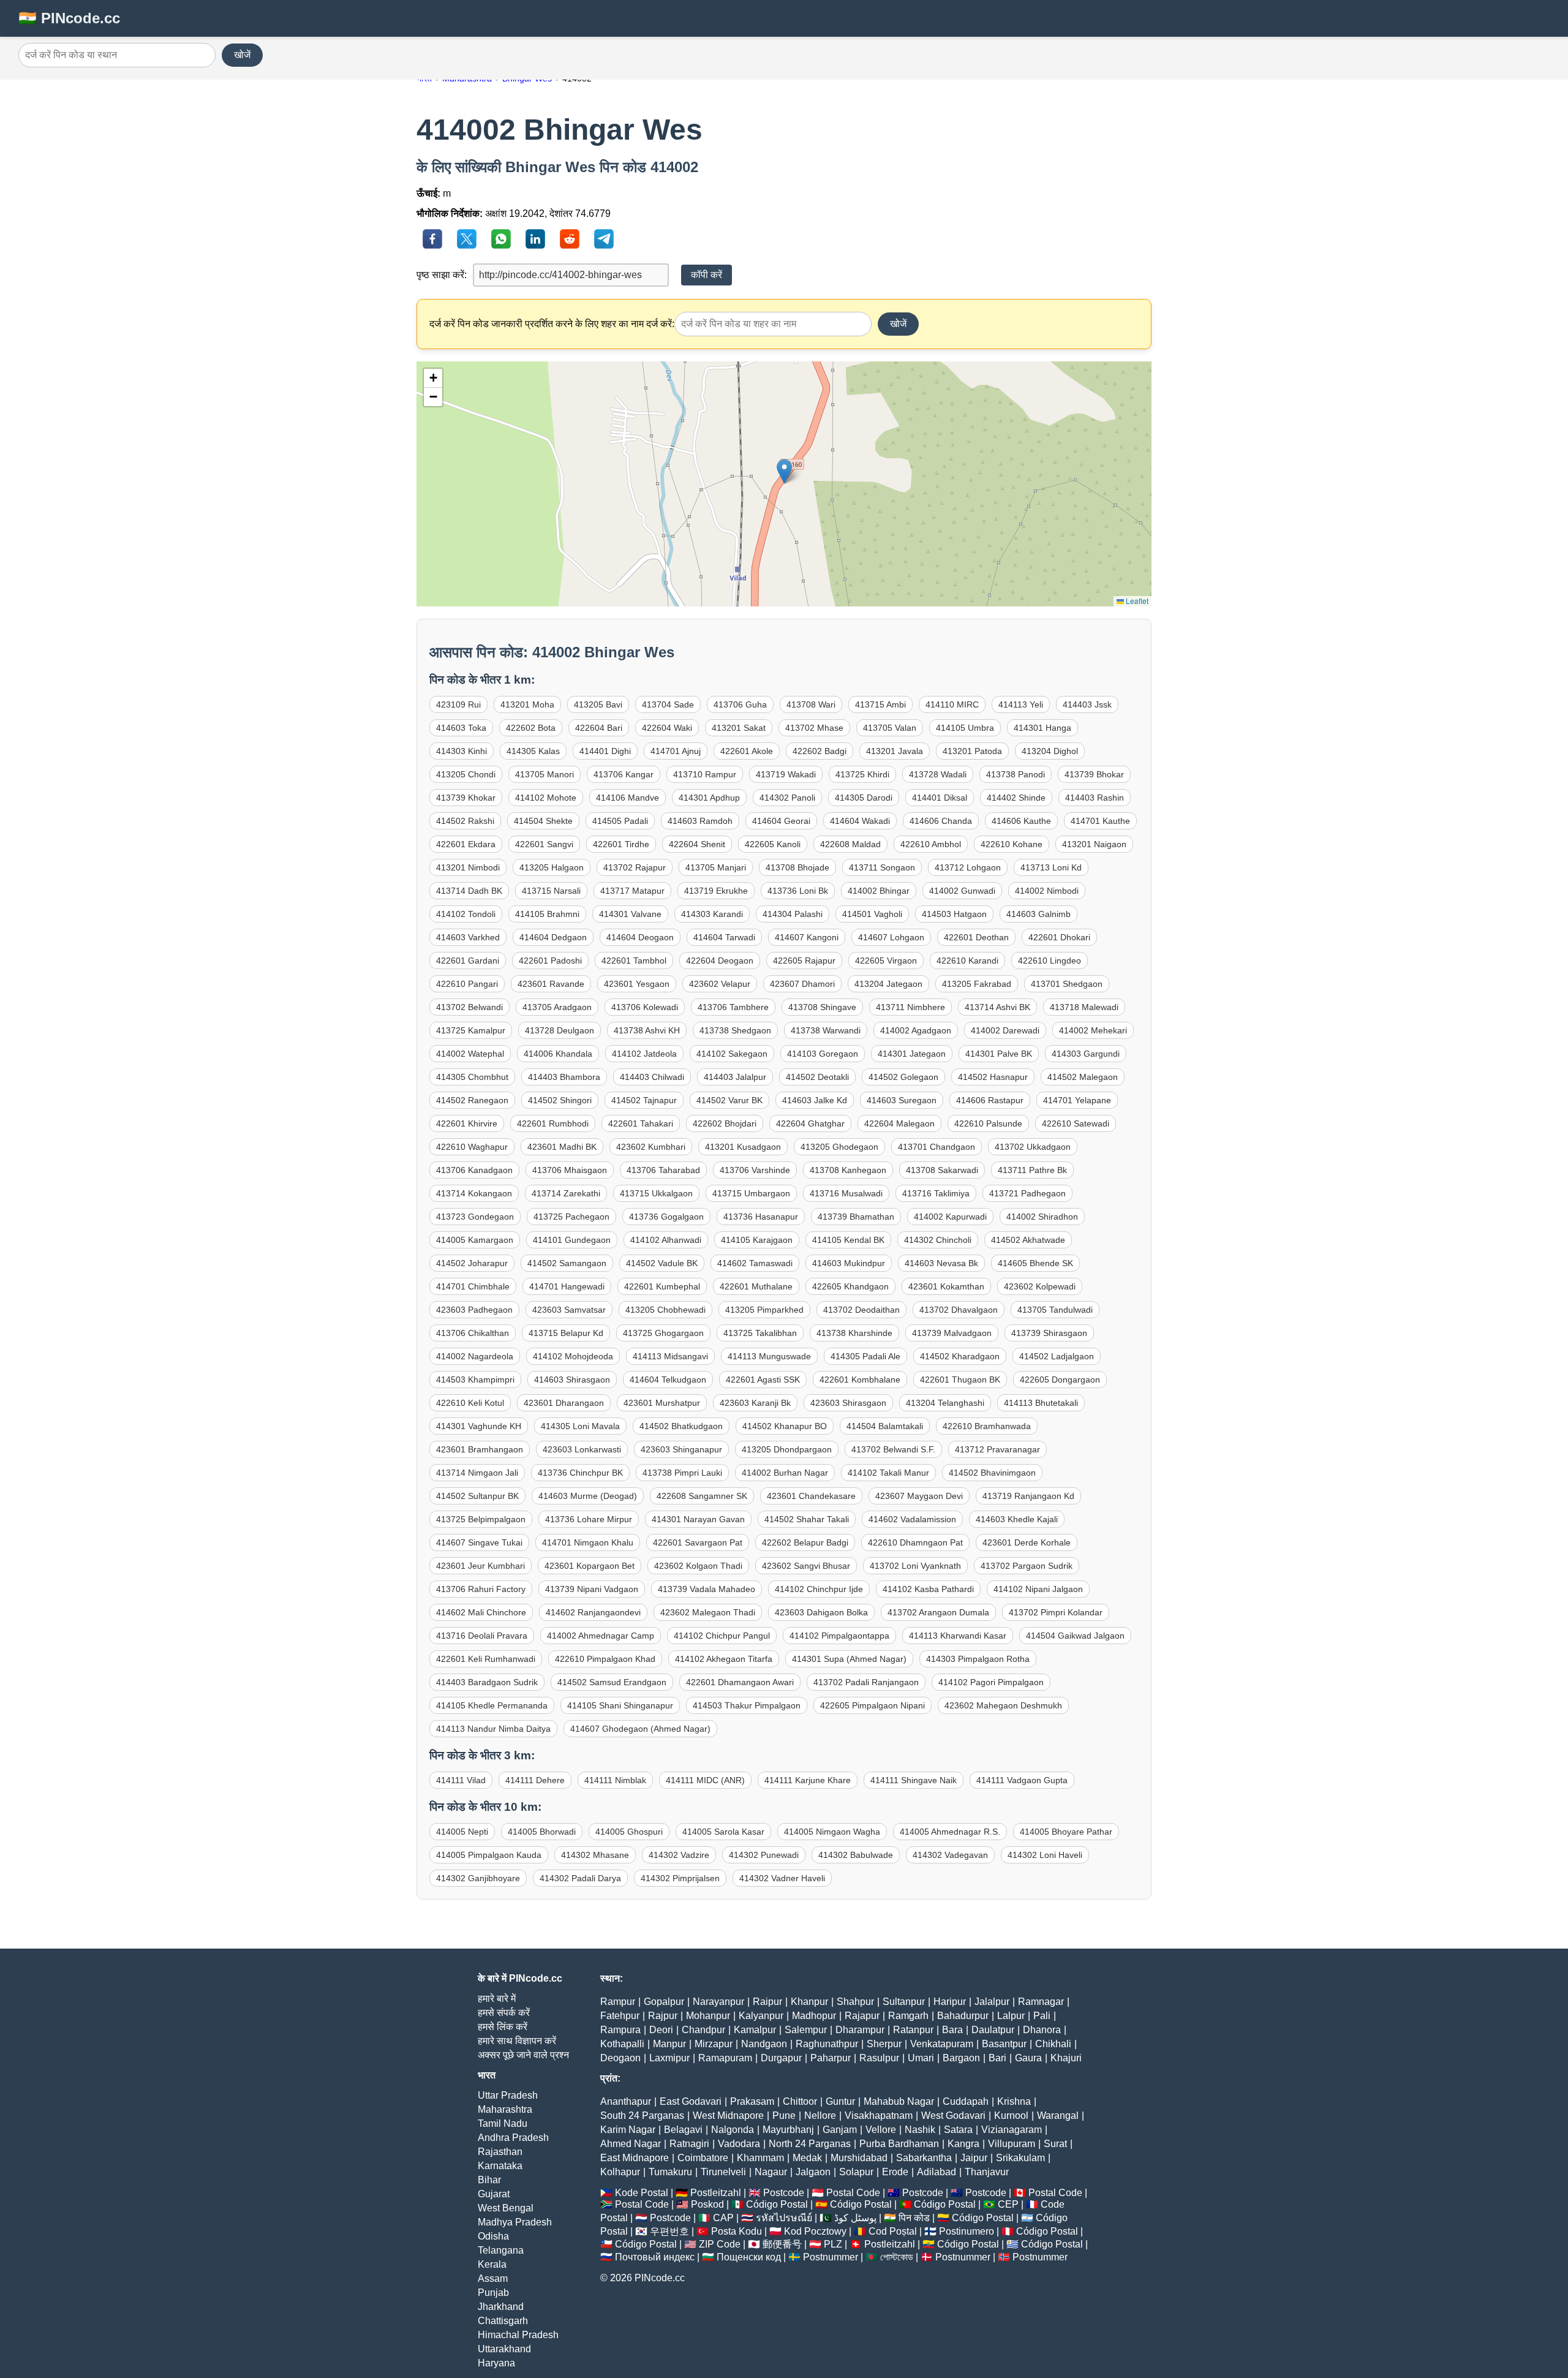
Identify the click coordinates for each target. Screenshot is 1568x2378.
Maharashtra (505, 2109)
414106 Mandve (628, 798)
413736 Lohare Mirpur (589, 1519)
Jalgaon (813, 2172)
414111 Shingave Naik (914, 1780)
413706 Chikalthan (473, 1333)
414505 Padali (620, 821)
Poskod (707, 2204)
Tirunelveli (723, 2172)
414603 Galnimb (1038, 914)
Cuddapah (966, 2101)
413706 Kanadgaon (474, 1170)
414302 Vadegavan (950, 1855)
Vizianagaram (1012, 2130)
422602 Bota (531, 728)
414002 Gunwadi (962, 891)
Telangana (501, 2250)
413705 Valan (890, 728)
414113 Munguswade (769, 1356)
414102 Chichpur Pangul (722, 1636)
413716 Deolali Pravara (482, 1636)
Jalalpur (992, 2002)
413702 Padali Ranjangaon (866, 1682)
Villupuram (1012, 2144)
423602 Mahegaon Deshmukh (1003, 1705)
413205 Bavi (598, 704)
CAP (723, 2218)
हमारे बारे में (497, 1999)
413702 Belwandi (469, 1007)
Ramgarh (908, 2016)
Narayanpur (718, 2002)
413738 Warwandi (826, 1030)
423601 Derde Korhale (1027, 1542)
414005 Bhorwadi (542, 1832)
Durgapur (781, 2058)
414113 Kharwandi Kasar (958, 1636)
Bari (997, 2058)
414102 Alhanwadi (666, 1240)
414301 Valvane (630, 914)
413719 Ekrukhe (716, 891)
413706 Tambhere (733, 1007)
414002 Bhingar (879, 891)
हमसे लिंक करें (503, 2027)
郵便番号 (782, 2244)
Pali (1042, 2016)
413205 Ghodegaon (839, 1147)
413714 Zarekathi (566, 1193)
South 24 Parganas (642, 2116)
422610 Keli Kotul (470, 1403)
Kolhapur (620, 2172)
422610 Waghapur (472, 1147)
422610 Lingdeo (1050, 961)
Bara (952, 2030)
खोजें (242, 55)
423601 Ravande (551, 984)
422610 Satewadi (1076, 1123)
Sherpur (884, 2044)
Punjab (493, 2293)
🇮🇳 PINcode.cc (69, 18)
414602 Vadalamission (912, 1519)
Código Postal (777, 2204)
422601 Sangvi (544, 844)
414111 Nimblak (615, 1780)
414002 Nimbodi (1047, 891)
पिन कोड (914, 2218)
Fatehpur (620, 2016)
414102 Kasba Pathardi (928, 1589)
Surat (1055, 2144)
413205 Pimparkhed (764, 1310)
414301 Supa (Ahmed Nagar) (849, 1659)
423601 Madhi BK (562, 1147)
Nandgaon (764, 2044)
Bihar (489, 2180)
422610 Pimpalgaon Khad (605, 1659)
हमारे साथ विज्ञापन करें (517, 2041)
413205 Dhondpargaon (787, 1449)
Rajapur (862, 2016)
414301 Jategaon (912, 1054)
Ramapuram (725, 2058)
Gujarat (494, 2194)
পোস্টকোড (897, 2257)
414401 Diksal (940, 798)
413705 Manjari (716, 867)
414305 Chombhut (472, 1077)
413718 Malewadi (1084, 1007)
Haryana (496, 2363)
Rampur (618, 2002)
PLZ (833, 2244)
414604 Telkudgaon (668, 1380)
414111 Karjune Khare (808, 1780)
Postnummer (831, 2257)
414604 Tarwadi (724, 937)
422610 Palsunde (988, 1123)
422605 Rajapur (804, 961)
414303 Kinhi (462, 751)
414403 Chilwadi (652, 1077)
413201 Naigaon (1094, 844)
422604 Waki (667, 728)
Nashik (920, 2130)
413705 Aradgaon (557, 1007)
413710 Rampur (705, 774)
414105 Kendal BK (848, 1240)
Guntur (840, 2101)
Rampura (620, 2030)
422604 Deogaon (720, 961)
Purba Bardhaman (899, 2144)
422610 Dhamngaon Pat (915, 1542)
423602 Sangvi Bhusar (806, 1566)
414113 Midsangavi (670, 1356)
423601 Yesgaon (637, 984)
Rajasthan (500, 2152)
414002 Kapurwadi (950, 1217)
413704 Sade (668, 704)
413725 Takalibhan (760, 1333)
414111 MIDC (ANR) (705, 1780)
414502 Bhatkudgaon (681, 1426)
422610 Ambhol (931, 844)
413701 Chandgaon (937, 1147)
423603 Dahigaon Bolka (821, 1612)
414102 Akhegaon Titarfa (724, 1659)
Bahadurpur (963, 2016)
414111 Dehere (535, 1780)
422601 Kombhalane (860, 1380)
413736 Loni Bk (798, 891)
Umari (921, 2058)
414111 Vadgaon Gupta (1022, 1780)
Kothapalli (622, 2044)
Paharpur (831, 2058)
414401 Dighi (605, 751)
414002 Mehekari (1093, 1030)
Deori (661, 2030)
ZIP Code (720, 2244)
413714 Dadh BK (469, 891)
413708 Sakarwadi (942, 1170)
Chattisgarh (503, 2321)
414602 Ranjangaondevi (593, 1612)
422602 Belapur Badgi (805, 1542)
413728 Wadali (938, 774)
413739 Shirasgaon (1049, 1333)
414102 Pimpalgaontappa (839, 1636)
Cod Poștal (893, 2231)
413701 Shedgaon (1067, 984)
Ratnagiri (689, 2144)
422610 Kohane (1012, 844)
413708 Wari (811, 704)
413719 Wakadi (786, 774)
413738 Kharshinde (854, 1333)
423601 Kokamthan (946, 1286)
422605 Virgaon (886, 961)
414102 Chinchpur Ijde (819, 1589)
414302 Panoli (787, 798)
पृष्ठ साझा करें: (442, 275)
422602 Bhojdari (725, 1123)
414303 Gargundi (1086, 1054)
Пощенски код (749, 2257)
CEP (1008, 2204)
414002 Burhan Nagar (785, 1473)
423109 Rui (458, 704)
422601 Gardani (468, 961)
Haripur (950, 2002)
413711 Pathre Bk (1032, 1170)
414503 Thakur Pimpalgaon (747, 1705)
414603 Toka (461, 728)
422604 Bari (599, 728)
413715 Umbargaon (751, 1193)
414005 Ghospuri (629, 1832)
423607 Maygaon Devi (919, 1496)
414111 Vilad (461, 1780)
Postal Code (853, 2193)
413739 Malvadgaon (952, 1333)
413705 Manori (545, 774)
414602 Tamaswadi (755, 1263)
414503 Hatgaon (954, 914)
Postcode (784, 2193)
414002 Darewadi (1005, 1030)
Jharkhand (501, 2307)
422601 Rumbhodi (553, 1123)
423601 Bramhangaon (480, 1449)
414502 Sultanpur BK (477, 1496)
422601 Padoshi (550, 961)
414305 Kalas (533, 751)
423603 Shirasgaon (848, 1403)
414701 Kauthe (1100, 821)
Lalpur (1011, 2016)
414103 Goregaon (823, 1054)
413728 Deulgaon (560, 1030)
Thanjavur (987, 2172)
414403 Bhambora (564, 1077)
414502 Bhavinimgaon (992, 1473)
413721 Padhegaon (1027, 1193)
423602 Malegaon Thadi (708, 1612)
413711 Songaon (882, 867)
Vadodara (739, 2144)
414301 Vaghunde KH (479, 1426)
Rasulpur (879, 2058)
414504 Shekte (543, 821)
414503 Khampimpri (475, 1380)
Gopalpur (664, 2002)
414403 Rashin (1095, 798)
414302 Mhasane (595, 1855)
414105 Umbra (965, 728)
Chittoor (800, 2101)
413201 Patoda (972, 751)
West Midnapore (728, 2116)
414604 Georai (781, 821)
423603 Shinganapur (681, 1449)
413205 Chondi (466, 774)
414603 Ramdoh (700, 821)
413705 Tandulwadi (1055, 1310)
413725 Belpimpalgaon (481, 1519)
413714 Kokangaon (474, 1193)
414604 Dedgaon (553, 937)
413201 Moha (527, 704)
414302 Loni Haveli (1045, 1855)
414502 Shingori (560, 1100)
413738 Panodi (1016, 774)
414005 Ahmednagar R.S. (950, 1832)
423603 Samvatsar (569, 1310)
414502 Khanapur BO (785, 1426)
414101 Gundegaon (572, 1240)
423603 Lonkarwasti (582, 1449)
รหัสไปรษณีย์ (784, 2218)
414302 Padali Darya (580, 1878)
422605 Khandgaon (850, 1286)
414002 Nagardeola (475, 1356)
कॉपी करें (707, 275)
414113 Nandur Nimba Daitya (493, 1729)
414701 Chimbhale (473, 1286)
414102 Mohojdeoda (573, 1356)
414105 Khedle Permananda (492, 1705)
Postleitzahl (716, 2193)
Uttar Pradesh (508, 2095)
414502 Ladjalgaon (1057, 1356)
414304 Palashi (793, 914)
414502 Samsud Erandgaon (612, 1682)
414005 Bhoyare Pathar (1066, 1832)
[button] (784, 471)
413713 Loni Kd (1051, 867)
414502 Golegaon (903, 1077)
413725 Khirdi (862, 774)
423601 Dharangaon (564, 1403)
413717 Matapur (632, 891)
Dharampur (860, 2030)
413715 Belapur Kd (566, 1333)
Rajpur (663, 2016)
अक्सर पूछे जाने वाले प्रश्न (523, 2055)
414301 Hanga (1042, 728)
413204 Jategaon (888, 984)
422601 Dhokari (1059, 937)
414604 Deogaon (640, 937)
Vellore (881, 2130)
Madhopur (814, 2016)
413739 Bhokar (1094, 774)
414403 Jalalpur (735, 1077)
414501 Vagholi (872, 914)
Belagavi (683, 2130)
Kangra (963, 2144)
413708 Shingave (822, 1007)
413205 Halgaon (552, 867)
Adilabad (937, 2172)
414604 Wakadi (860, 821)
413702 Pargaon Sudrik (1027, 1566)
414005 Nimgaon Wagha (832, 1832)
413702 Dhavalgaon (959, 1310)
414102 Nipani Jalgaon (1038, 1589)
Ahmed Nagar (631, 2144)
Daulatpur (993, 2030)
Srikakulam (1020, 2158)
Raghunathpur (827, 2044)
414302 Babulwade (856, 1855)
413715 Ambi (880, 704)
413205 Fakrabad (977, 984)
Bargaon (961, 2058)
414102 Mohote (546, 798)
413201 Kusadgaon (743, 1147)
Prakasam (752, 2101)
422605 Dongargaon (1060, 1380)
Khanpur (809, 2002)
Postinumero (967, 2231)
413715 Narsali (551, 891)
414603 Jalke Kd (815, 1100)
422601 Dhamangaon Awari (740, 1682)
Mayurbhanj (788, 2130)
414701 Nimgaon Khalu (588, 1542)
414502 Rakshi (465, 821)
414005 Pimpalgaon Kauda (489, 1855)
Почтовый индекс (655, 2257)
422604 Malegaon (899, 1123)
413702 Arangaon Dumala (938, 1612)
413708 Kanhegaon (848, 1170)
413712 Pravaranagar (997, 1449)
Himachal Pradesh (518, 2335)
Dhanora (1042, 2030)
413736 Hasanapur (761, 1217)
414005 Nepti (462, 1832)
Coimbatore (703, 2158)
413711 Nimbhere (910, 1007)
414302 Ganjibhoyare (478, 1878)
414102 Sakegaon (732, 1054)
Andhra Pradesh (513, 2138)
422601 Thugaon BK (960, 1380)
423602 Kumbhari (651, 1147)
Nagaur (771, 2172)
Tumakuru (670, 2172)
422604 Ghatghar (810, 1123)
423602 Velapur (720, 984)
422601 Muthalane (756, 1286)
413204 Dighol (1050, 751)
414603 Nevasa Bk (941, 1263)
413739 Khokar (466, 798)
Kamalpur (755, 2030)
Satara (958, 2130)
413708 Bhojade (797, 867)
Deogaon (620, 2058)
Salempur (806, 2030)
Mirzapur (714, 2044)
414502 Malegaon (1083, 1077)
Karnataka (500, 2166)
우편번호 (669, 2231)
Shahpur (855, 2002)
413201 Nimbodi (468, 867)
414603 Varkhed (468, 937)
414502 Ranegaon (472, 1100)
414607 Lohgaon (891, 937)
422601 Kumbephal (662, 1286)
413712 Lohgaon (968, 867)
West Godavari (953, 2116)
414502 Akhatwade (1028, 1240)
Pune (784, 2116)
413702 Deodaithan (861, 1310)
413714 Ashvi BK (997, 1007)
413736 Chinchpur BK (580, 1473)
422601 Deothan (976, 937)
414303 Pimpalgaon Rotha (978, 1659)
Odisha (493, 2236)
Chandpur (703, 2030)
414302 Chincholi (938, 1240)
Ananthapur (626, 2101)
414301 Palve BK (999, 1054)
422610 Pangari (467, 984)
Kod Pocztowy (815, 2231)
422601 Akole (747, 751)
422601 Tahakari (641, 1123)
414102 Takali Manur (888, 1473)
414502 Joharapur (472, 1263)
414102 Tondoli (466, 914)
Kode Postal (642, 2193)
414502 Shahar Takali (807, 1519)
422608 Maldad (850, 844)
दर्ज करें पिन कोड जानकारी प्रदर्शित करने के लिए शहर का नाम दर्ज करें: (552, 324)
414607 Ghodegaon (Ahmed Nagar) (640, 1729)
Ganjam (840, 2130)
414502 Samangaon (567, 1263)
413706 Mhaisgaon (570, 1170)
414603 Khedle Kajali (1017, 1519)
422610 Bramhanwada (987, 1426)
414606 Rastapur (990, 1100)
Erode (895, 2172)
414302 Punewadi (764, 1855)
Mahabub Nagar (899, 2101)
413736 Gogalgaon (666, 1217)
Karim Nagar (628, 2130)
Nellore (820, 2116)
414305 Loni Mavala (580, 1426)
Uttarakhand (504, 2349)
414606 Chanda (941, 821)
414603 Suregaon (902, 1100)
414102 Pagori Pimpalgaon (991, 1682)
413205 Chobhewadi (665, 1310)
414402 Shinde (1016, 798)
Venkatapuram (942, 2044)
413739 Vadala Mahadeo (707, 1589)
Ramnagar (1041, 2002)
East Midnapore (635, 2158)
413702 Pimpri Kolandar (1056, 1612)
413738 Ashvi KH (647, 1030)
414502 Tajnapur (644, 1100)
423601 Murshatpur (662, 1403)
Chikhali (1053, 2044)
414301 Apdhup (709, 798)
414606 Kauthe (1021, 821)
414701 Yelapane (1077, 1100)
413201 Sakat (739, 728)
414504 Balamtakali (885, 1426)
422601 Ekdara (466, 844)
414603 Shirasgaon (572, 1380)
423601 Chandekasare (811, 1496)
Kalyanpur (761, 2016)
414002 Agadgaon (916, 1030)
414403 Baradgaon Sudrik (487, 1682)
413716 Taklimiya (936, 1193)
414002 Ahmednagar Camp (601, 1636)
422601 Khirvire (467, 1123)
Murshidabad (859, 2158)
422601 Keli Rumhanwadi (486, 1659)
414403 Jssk (1087, 704)
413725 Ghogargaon (663, 1333)
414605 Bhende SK (1035, 1263)
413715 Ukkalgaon (656, 1193)
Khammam (760, 2158)
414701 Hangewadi (567, 1286)
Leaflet (1136, 601)
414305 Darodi (864, 798)
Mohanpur (708, 2016)
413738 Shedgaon (735, 1030)
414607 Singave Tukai (479, 1542)
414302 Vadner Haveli (782, 1878)
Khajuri (1066, 2058)
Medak (807, 2158)
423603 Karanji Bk (755, 1403)
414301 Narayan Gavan (698, 1519)
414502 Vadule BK (662, 1263)
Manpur (669, 2044)
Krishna (1014, 2101)
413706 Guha (740, 704)
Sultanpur (904, 2002)
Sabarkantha (924, 2158)
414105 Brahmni (547, 914)
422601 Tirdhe (621, 844)
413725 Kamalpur (471, 1030)
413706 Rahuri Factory (481, 1589)
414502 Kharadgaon (960, 1356)
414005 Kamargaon (475, 1240)
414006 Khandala (558, 1054)
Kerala (492, 2264)
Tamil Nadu (503, 2123)
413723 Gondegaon (475, 1217)
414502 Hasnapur (993, 1077)
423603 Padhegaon (474, 1310)
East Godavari (691, 2101)
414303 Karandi (712, 914)
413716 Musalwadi (846, 1193)
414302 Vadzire (679, 1855)
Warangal (1058, 2116)
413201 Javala (895, 751)
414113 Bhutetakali (1041, 1403)
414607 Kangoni (807, 937)
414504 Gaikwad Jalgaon (1075, 1636)
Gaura (1028, 2058)
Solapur (856, 2172)
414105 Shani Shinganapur (620, 1705)
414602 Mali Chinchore (481, 1612)
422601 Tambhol (634, 961)
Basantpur (1004, 2044)
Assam (493, 2278)
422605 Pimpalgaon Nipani (873, 1705)
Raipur (767, 2002)
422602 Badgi (820, 751)
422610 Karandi (967, 961)
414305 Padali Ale (865, 1356)
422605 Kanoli (773, 844)
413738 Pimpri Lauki (682, 1473)
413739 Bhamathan (856, 1217)
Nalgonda (733, 2130)
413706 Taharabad (663, 1170)
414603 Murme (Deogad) (588, 1496)
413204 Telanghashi (945, 1403)
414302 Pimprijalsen (680, 1878)
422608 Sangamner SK (702, 1496)
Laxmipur (669, 2058)
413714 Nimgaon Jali (477, 1473)
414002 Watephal (470, 1054)
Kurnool (1011, 2116)
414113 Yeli (1021, 704)
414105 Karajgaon (757, 1240)
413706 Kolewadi (645, 1007)
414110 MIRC (952, 704)
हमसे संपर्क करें (504, 2013)
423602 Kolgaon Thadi (698, 1566)
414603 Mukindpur (849, 1263)
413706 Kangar (624, 774)
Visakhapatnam (879, 2116)
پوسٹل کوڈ (855, 2218)
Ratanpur (913, 2030)
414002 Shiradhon (1042, 1217)
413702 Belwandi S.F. (893, 1449)
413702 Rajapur (635, 867)
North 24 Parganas (810, 2144)
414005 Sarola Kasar (723, 1832)
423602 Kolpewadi (1040, 1286)
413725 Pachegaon (571, 1217)
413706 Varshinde (755, 1170)
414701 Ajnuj (676, 751)
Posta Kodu (737, 2231)
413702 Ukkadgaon (1033, 1147)
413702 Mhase (814, 728)
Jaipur (974, 2158)
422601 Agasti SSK (763, 1380)
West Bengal (506, 2208)
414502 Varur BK (729, 1100)
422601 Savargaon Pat (698, 1542)
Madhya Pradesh (515, 2222)
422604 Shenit (697, 844)
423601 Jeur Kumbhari (481, 1566)
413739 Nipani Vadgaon (592, 1589)
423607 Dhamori (802, 984)
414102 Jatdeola (644, 1054)
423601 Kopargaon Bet (590, 1566)
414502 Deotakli (817, 1077)
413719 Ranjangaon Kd (1028, 1496)
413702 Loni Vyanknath (915, 1566)
